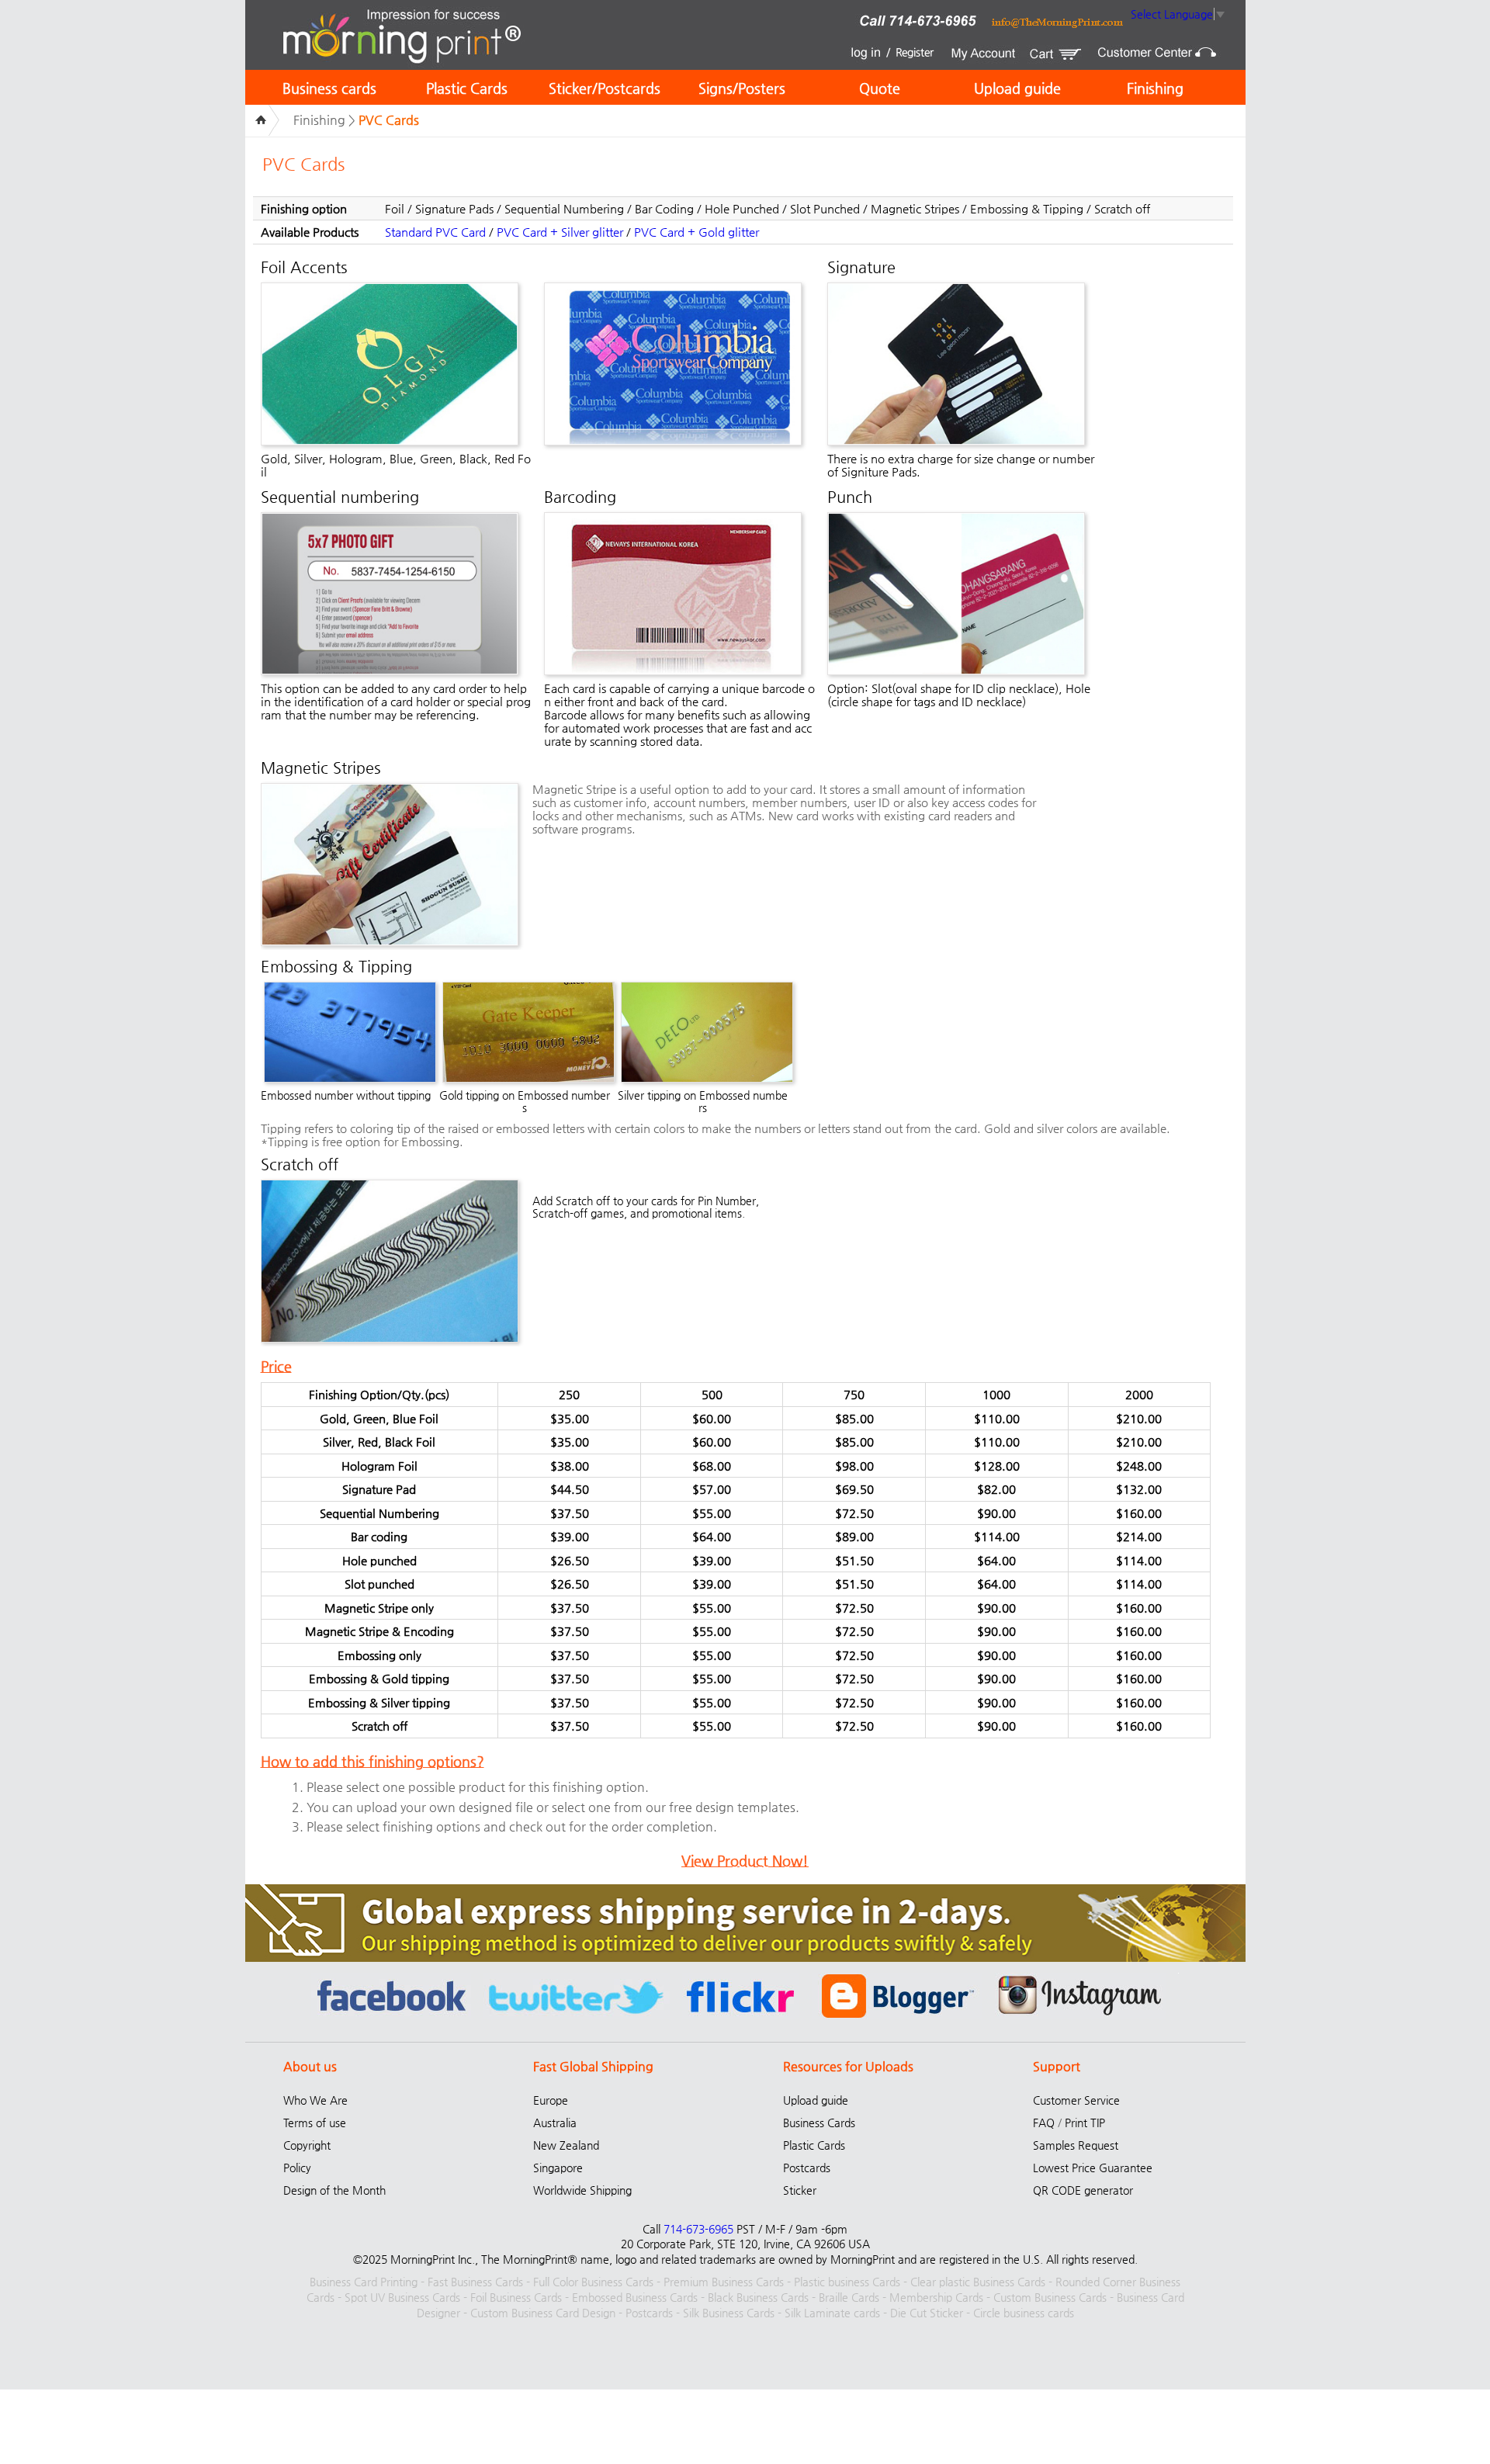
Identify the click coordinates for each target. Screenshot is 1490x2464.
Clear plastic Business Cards (978, 2282)
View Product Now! (745, 1861)
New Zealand (566, 2145)
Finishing (1155, 88)
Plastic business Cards (847, 2282)
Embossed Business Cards (635, 2297)
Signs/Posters (742, 88)
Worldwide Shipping (582, 2190)
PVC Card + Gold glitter (696, 232)
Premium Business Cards (724, 2282)
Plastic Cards (467, 88)
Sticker (800, 2190)
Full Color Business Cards (593, 2282)
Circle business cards (1024, 2313)
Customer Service (1076, 2100)
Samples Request (1076, 2145)
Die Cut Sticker (927, 2313)
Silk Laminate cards (832, 2313)
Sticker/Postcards (605, 88)
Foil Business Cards (516, 2297)
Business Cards (819, 2123)
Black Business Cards (758, 2297)
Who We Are (315, 2100)
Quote (880, 88)
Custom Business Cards (1050, 2297)
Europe (551, 2100)
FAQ (1044, 2123)
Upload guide (1017, 88)
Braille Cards (849, 2297)
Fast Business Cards (475, 2282)
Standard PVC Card (435, 232)
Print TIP (1085, 2123)
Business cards (329, 88)
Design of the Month (334, 2190)
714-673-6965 (698, 2229)
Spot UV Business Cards (402, 2297)
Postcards (807, 2168)
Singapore (558, 2168)
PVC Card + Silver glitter (560, 232)
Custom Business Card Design (543, 2313)
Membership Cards (936, 2297)
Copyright (307, 2145)
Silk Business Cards (729, 2313)
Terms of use (315, 2123)
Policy (297, 2168)
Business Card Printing (364, 2282)
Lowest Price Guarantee (1093, 2168)
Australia (555, 2123)
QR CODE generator (1083, 2190)
